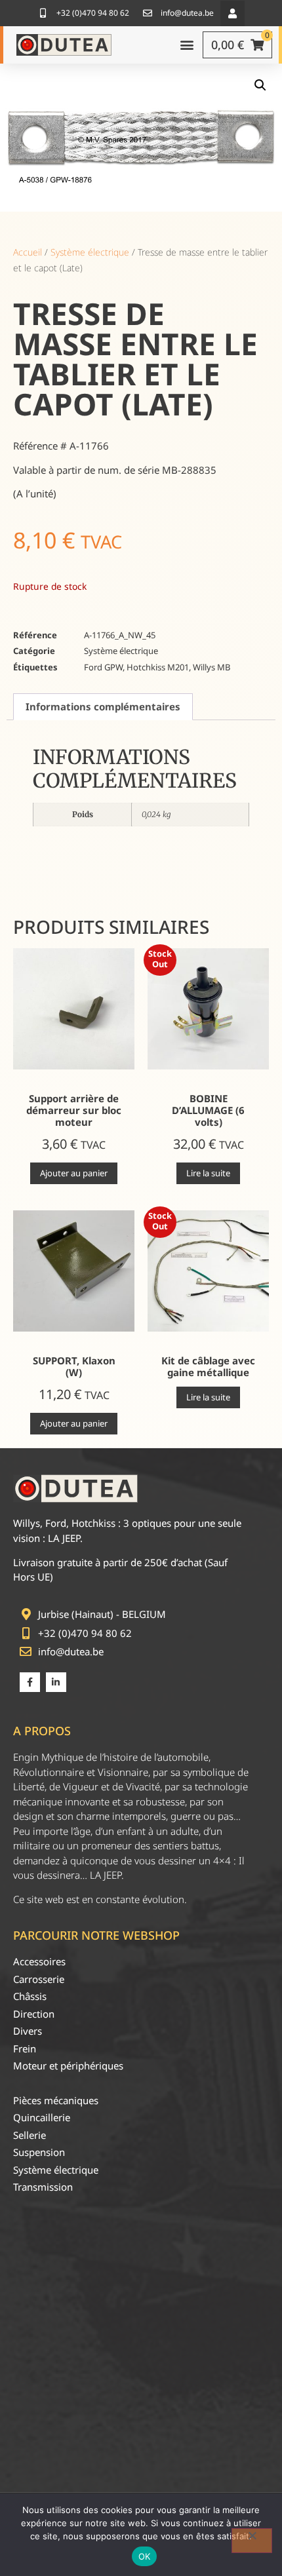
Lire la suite (208, 1173)
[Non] (252, 2541)
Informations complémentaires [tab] (103, 706)
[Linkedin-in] (56, 1682)
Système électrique (90, 252)
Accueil (28, 252)
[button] (232, 13)
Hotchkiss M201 (158, 667)
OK (145, 2556)
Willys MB (211, 667)
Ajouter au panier (74, 1173)
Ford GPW (103, 667)
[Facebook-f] (30, 1682)
